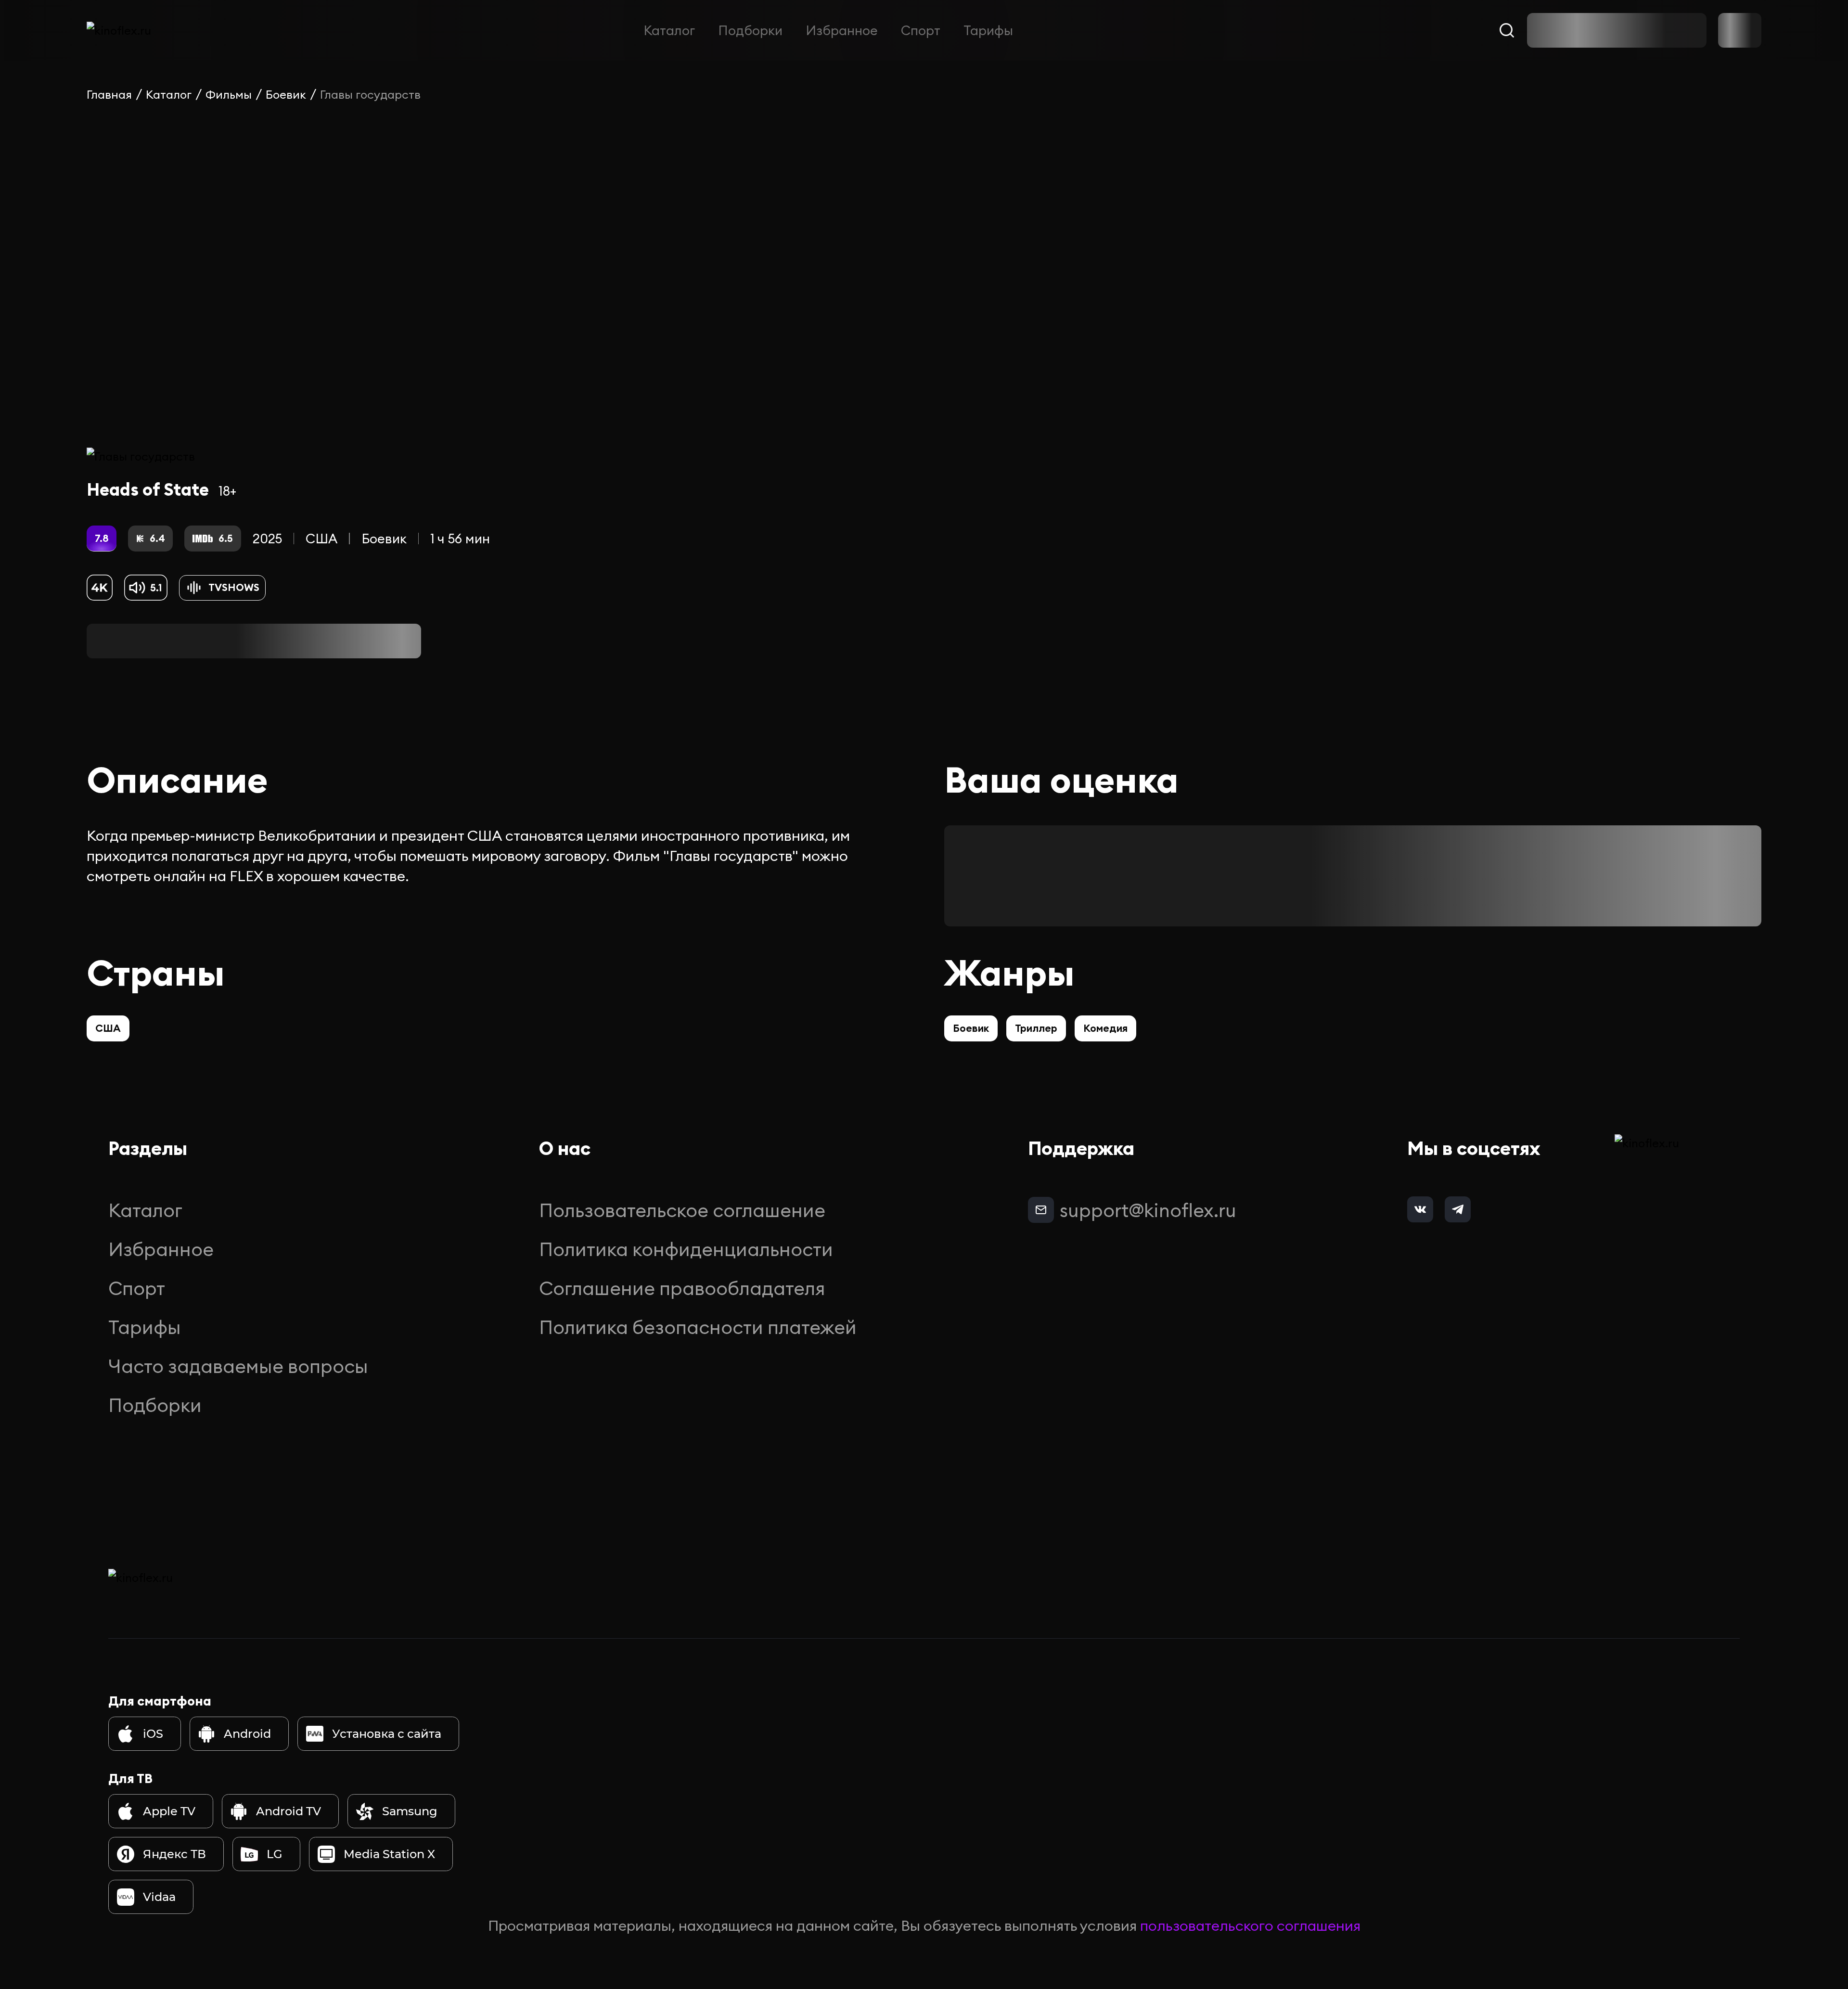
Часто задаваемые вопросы (238, 1366)
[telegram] (1458, 1209)
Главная (109, 94)
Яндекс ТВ (174, 1854)
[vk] (1420, 1209)
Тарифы (988, 30)
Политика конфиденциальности (686, 1249)
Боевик (286, 94)
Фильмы (229, 94)
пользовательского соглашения (1250, 1925)
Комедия (1105, 1028)
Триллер (1036, 1028)
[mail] (1041, 1210)
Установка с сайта (387, 1734)
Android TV (289, 1811)
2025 (267, 539)
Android (247, 1734)
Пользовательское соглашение (682, 1210)
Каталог (669, 30)
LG (275, 1854)
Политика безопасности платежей (698, 1327)
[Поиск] (1507, 30)
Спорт (921, 30)
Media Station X (389, 1854)
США (321, 539)
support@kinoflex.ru (1148, 1210)
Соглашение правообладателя (682, 1288)
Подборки (750, 30)
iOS (153, 1734)
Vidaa (159, 1897)
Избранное (842, 30)
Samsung (410, 1811)
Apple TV (169, 1811)
